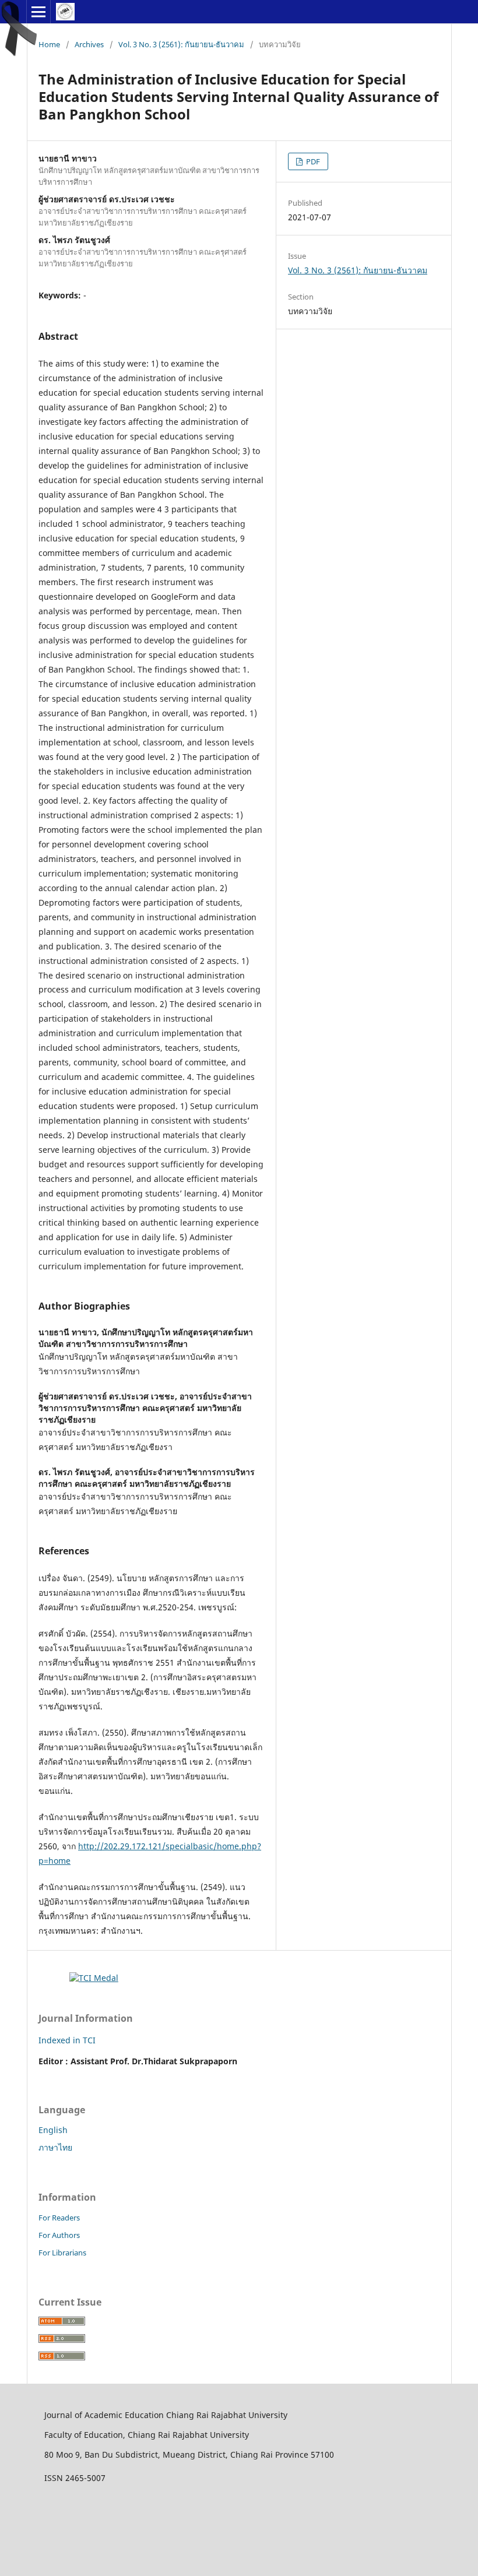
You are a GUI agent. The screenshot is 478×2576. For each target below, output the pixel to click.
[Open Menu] (38, 12)
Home (49, 44)
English (53, 2130)
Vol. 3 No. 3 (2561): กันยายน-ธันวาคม (181, 44)
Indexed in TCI (67, 2040)
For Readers (59, 2218)
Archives (89, 44)
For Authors (59, 2235)
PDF (312, 161)
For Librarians (62, 2253)
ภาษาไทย (55, 2147)
